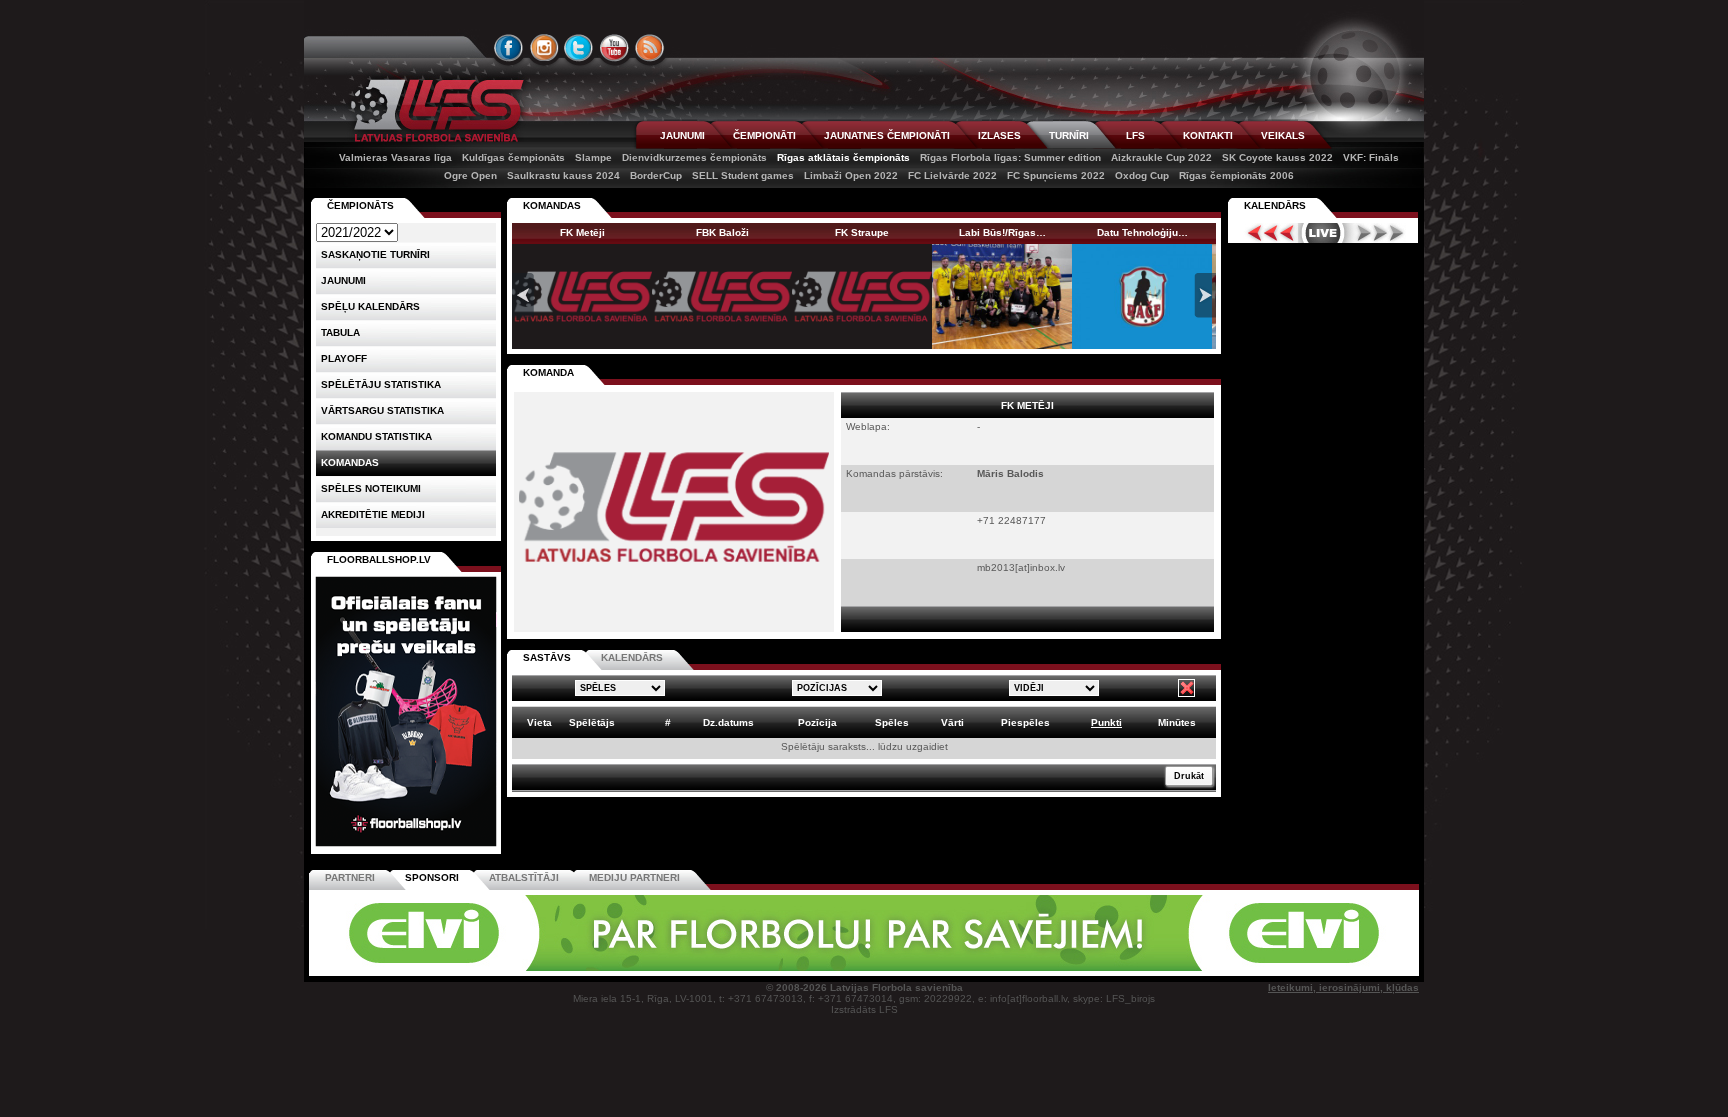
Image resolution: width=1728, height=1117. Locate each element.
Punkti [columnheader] (1106, 722)
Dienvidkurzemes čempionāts (694, 157)
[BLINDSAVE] (1005, 967)
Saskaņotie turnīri (375, 254)
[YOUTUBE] (614, 48)
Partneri (350, 877)
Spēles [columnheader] (892, 722)
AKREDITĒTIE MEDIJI (373, 514)
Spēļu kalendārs (370, 306)
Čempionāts (360, 205)
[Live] (1323, 233)
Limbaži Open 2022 (851, 175)
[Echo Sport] (1279, 967)
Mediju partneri (634, 877)
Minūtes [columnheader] (1177, 722)
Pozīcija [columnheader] (817, 722)
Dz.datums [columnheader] (728, 722)
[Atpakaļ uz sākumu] (434, 110)
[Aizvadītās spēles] (1265, 233)
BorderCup (656, 175)
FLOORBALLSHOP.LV (379, 559)
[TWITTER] (579, 48)
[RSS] (650, 48)
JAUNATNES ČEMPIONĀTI (887, 135)
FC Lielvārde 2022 (952, 175)
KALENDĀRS (632, 657)
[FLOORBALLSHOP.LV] (406, 847)
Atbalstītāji (524, 877)
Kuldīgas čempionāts (513, 157)
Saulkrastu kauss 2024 (563, 175)
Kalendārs (1275, 205)
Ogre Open (470, 175)
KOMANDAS (552, 205)
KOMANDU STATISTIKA (376, 436)
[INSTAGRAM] (544, 48)
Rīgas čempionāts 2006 (1236, 175)
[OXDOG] (867, 967)
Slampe (593, 157)
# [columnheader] (668, 722)
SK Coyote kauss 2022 (1277, 157)
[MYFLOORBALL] (1143, 967)
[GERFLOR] (729, 967)
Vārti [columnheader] (952, 722)
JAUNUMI (682, 135)
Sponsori (432, 877)
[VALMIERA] (452, 967)
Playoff (344, 358)
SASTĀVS (547, 657)
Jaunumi (343, 280)
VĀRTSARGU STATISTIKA (382, 410)
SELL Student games (743, 175)
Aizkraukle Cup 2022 (1161, 157)
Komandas (350, 462)
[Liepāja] (591, 967)
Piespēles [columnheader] (1025, 722)
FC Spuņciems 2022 (1056, 175)
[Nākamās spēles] (1380, 233)
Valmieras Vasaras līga (395, 157)
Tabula (340, 332)
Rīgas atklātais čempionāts (843, 157)
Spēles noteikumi (371, 488)
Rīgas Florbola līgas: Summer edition (1010, 157)
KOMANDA (548, 372)
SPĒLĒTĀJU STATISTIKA (381, 384)
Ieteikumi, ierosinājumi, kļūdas (1343, 987)
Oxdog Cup (1142, 175)
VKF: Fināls (1371, 157)
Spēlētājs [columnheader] (592, 722)
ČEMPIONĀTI (764, 135)
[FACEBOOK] (509, 48)
